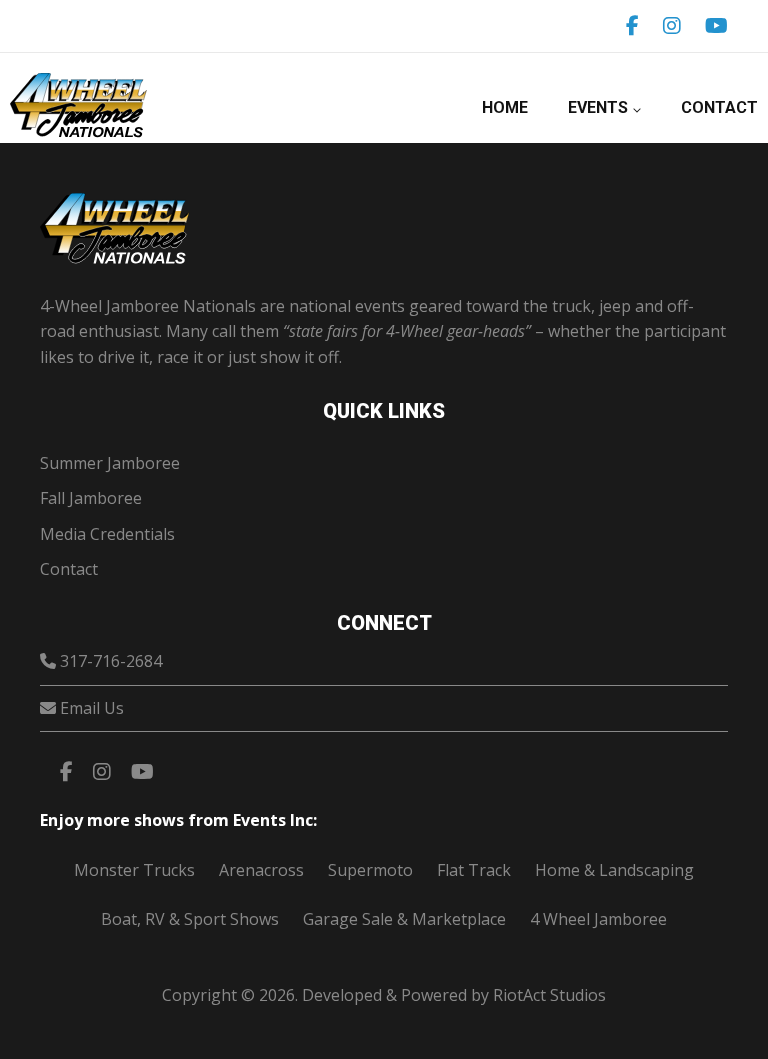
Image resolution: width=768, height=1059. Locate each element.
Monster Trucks (134, 870)
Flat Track (474, 870)
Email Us (92, 708)
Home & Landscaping (614, 870)
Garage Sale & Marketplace (404, 919)
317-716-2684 (111, 661)
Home (505, 107)
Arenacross (261, 870)
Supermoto (370, 870)
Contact (719, 107)
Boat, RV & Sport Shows (190, 919)
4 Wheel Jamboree (598, 919)
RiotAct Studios (549, 995)
